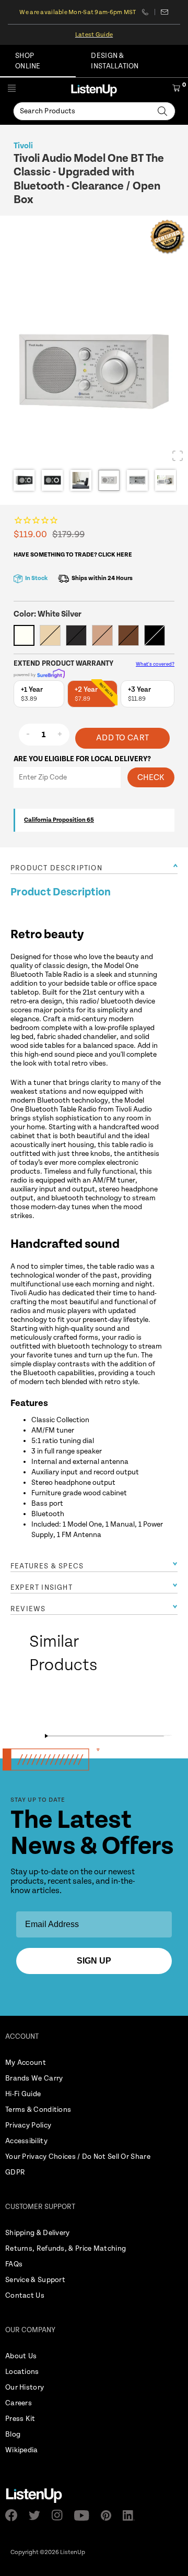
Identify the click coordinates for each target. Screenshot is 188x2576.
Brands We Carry (34, 2078)
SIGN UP (94, 1961)
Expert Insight (42, 1588)
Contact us (165, 12)
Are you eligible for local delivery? (82, 759)
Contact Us (25, 2296)
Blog (13, 2435)
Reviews (28, 1609)
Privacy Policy (28, 2125)
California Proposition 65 (59, 820)
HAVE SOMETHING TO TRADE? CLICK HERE (73, 555)
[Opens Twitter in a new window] (38, 2515)
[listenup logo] (94, 90)
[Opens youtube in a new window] (85, 2515)
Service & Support (35, 2280)
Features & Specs (47, 1566)
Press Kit (20, 2419)
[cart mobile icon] (176, 90)
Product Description (56, 868)
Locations (22, 2372)
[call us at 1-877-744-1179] (149, 12)
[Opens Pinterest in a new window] (109, 2515)
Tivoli (23, 146)
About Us (21, 2356)
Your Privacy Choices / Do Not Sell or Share (78, 2157)
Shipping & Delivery (38, 2233)
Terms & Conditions (38, 2110)
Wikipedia (22, 2450)
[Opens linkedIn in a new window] (132, 2515)
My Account (26, 2063)
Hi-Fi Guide (23, 2094)
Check (151, 778)
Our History (25, 2388)
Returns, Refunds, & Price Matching (66, 2249)
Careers (19, 2403)
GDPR (15, 2172)
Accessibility (26, 2141)
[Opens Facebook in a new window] (14, 2515)
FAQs (14, 2264)
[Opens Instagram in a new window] (60, 2515)
